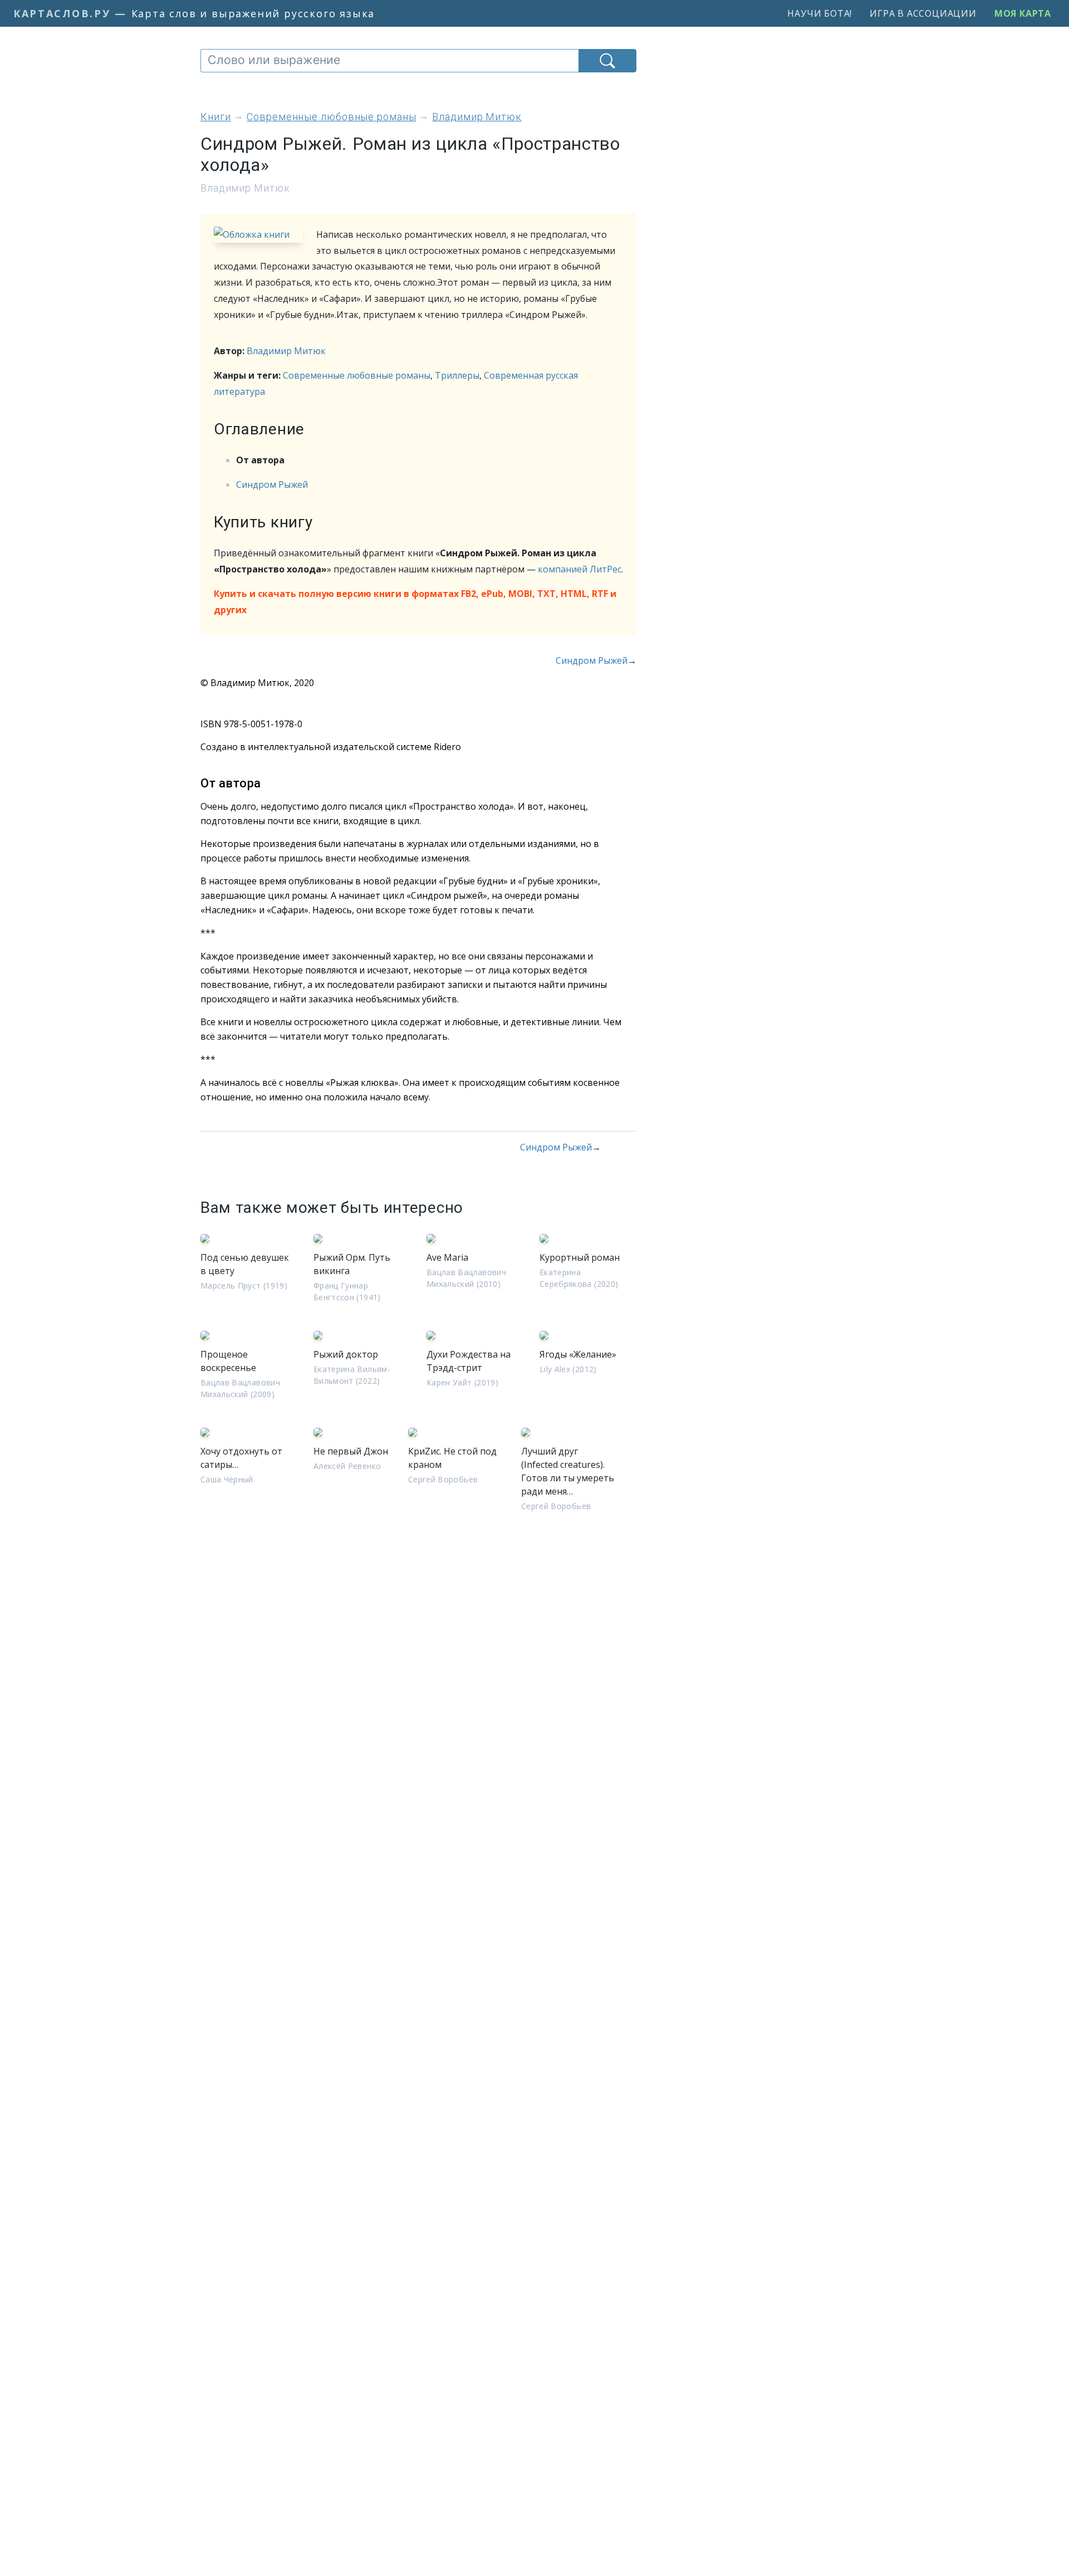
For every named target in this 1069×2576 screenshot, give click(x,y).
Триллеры (457, 375)
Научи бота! (820, 13)
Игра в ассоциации (923, 13)
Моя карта (1023, 13)
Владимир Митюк (286, 351)
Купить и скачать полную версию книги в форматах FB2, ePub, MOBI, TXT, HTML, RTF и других (415, 602)
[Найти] (607, 61)
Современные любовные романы (357, 375)
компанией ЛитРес (580, 569)
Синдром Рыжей (272, 484)
